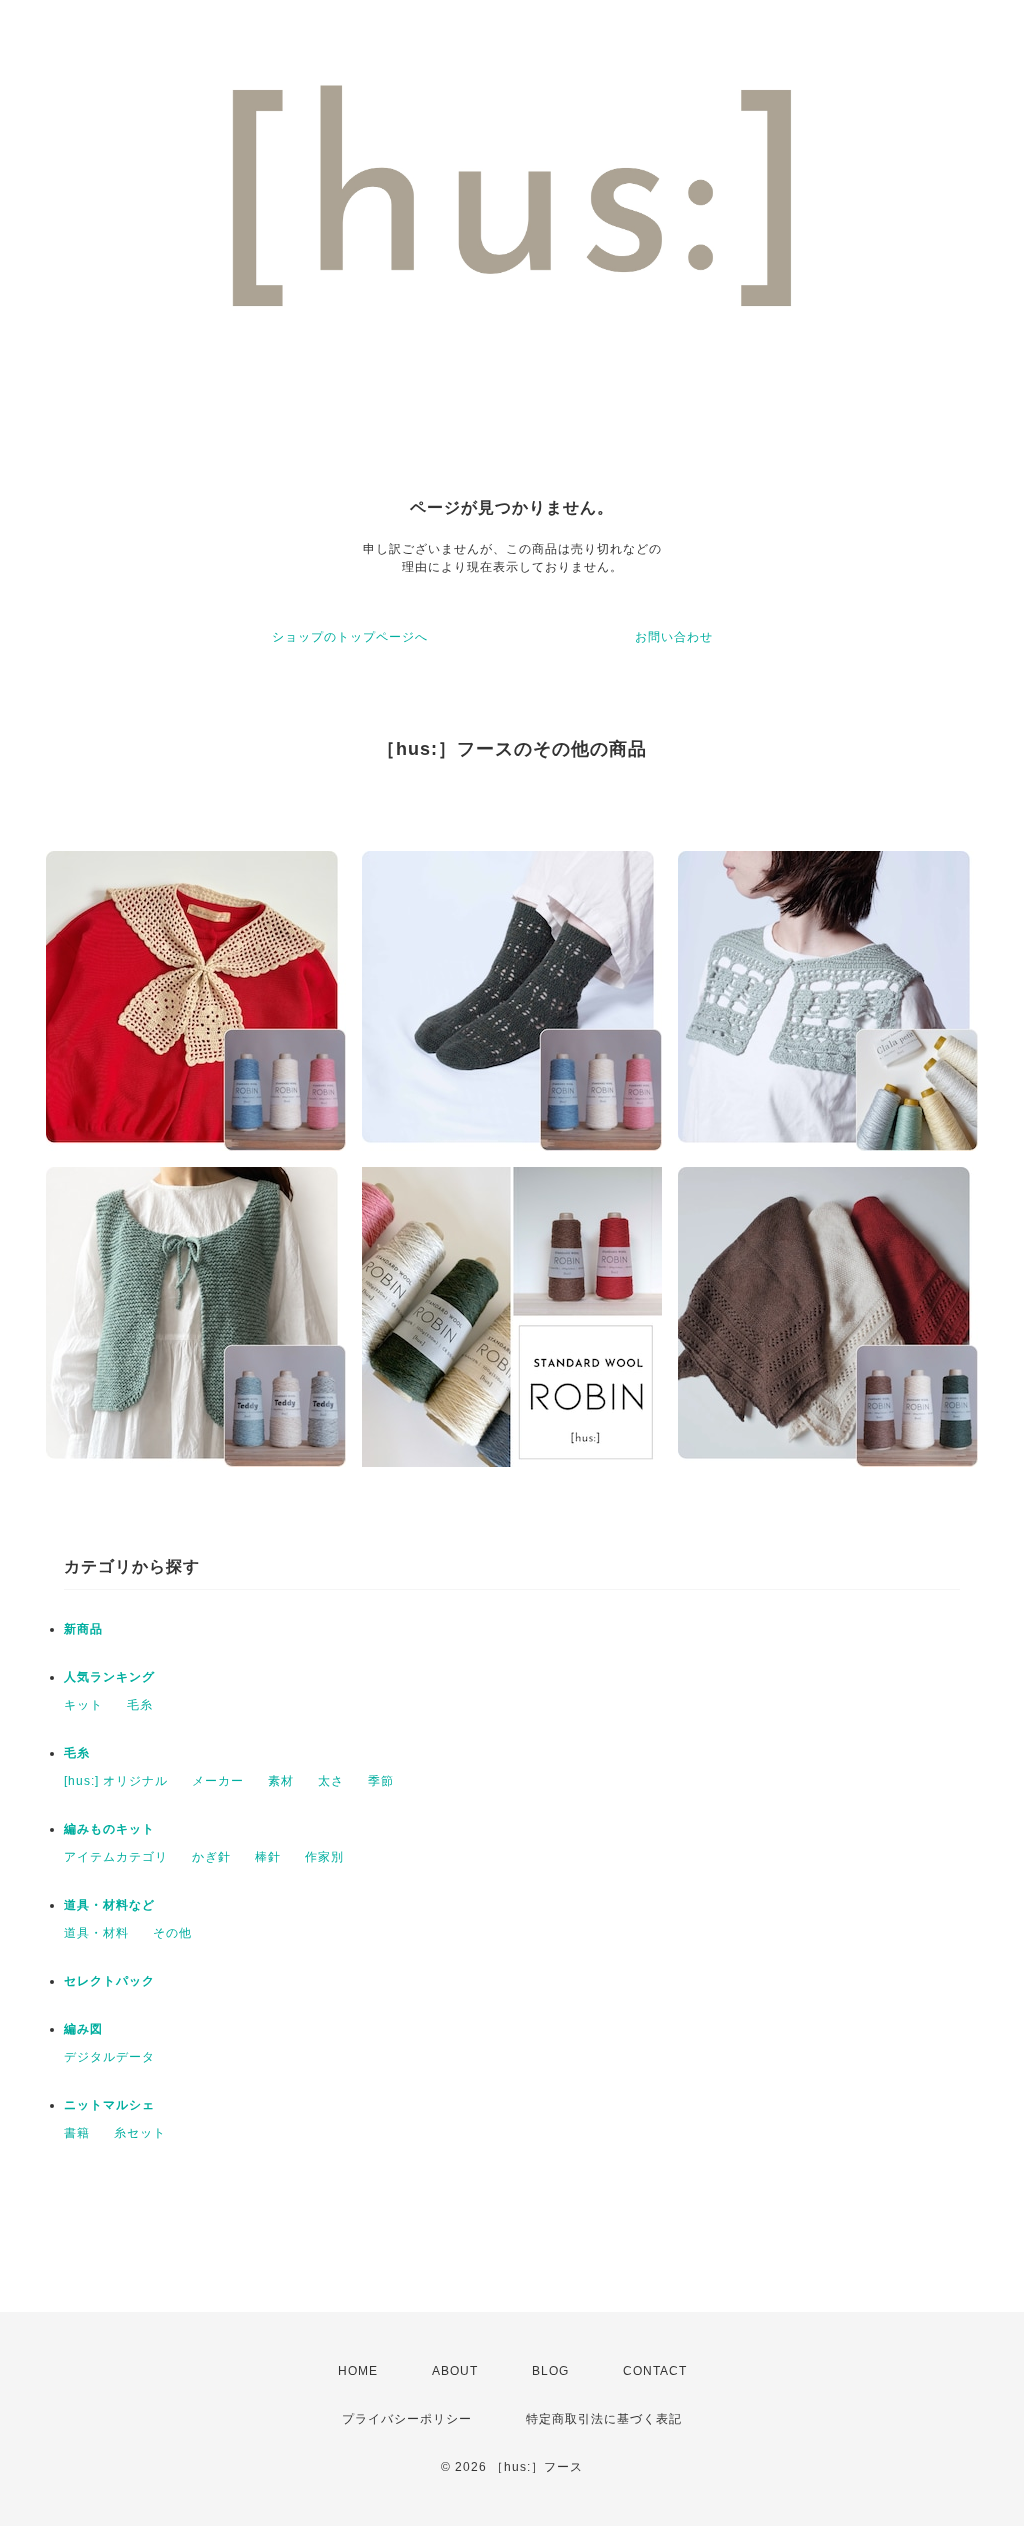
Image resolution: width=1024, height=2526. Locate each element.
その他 (172, 1933)
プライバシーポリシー (407, 2419)
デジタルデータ (109, 2057)
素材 (281, 1781)
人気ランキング (109, 1677)
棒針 (268, 1857)
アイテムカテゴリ (116, 1857)
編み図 (83, 2029)
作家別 (324, 1857)
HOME (358, 2371)
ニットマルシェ (109, 2105)
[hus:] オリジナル (116, 1781)
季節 (381, 1781)
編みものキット (109, 1829)
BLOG (550, 2371)
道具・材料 (96, 1933)
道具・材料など (109, 1905)
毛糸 (140, 1705)
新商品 (83, 1629)
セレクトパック (109, 1981)
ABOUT (455, 2371)
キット (83, 1705)
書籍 (77, 2133)
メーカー (218, 1781)
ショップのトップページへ (350, 637)
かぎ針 (211, 1857)
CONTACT (655, 2371)
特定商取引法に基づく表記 (604, 2419)
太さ (331, 1781)
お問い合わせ (674, 637)
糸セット (140, 2133)
